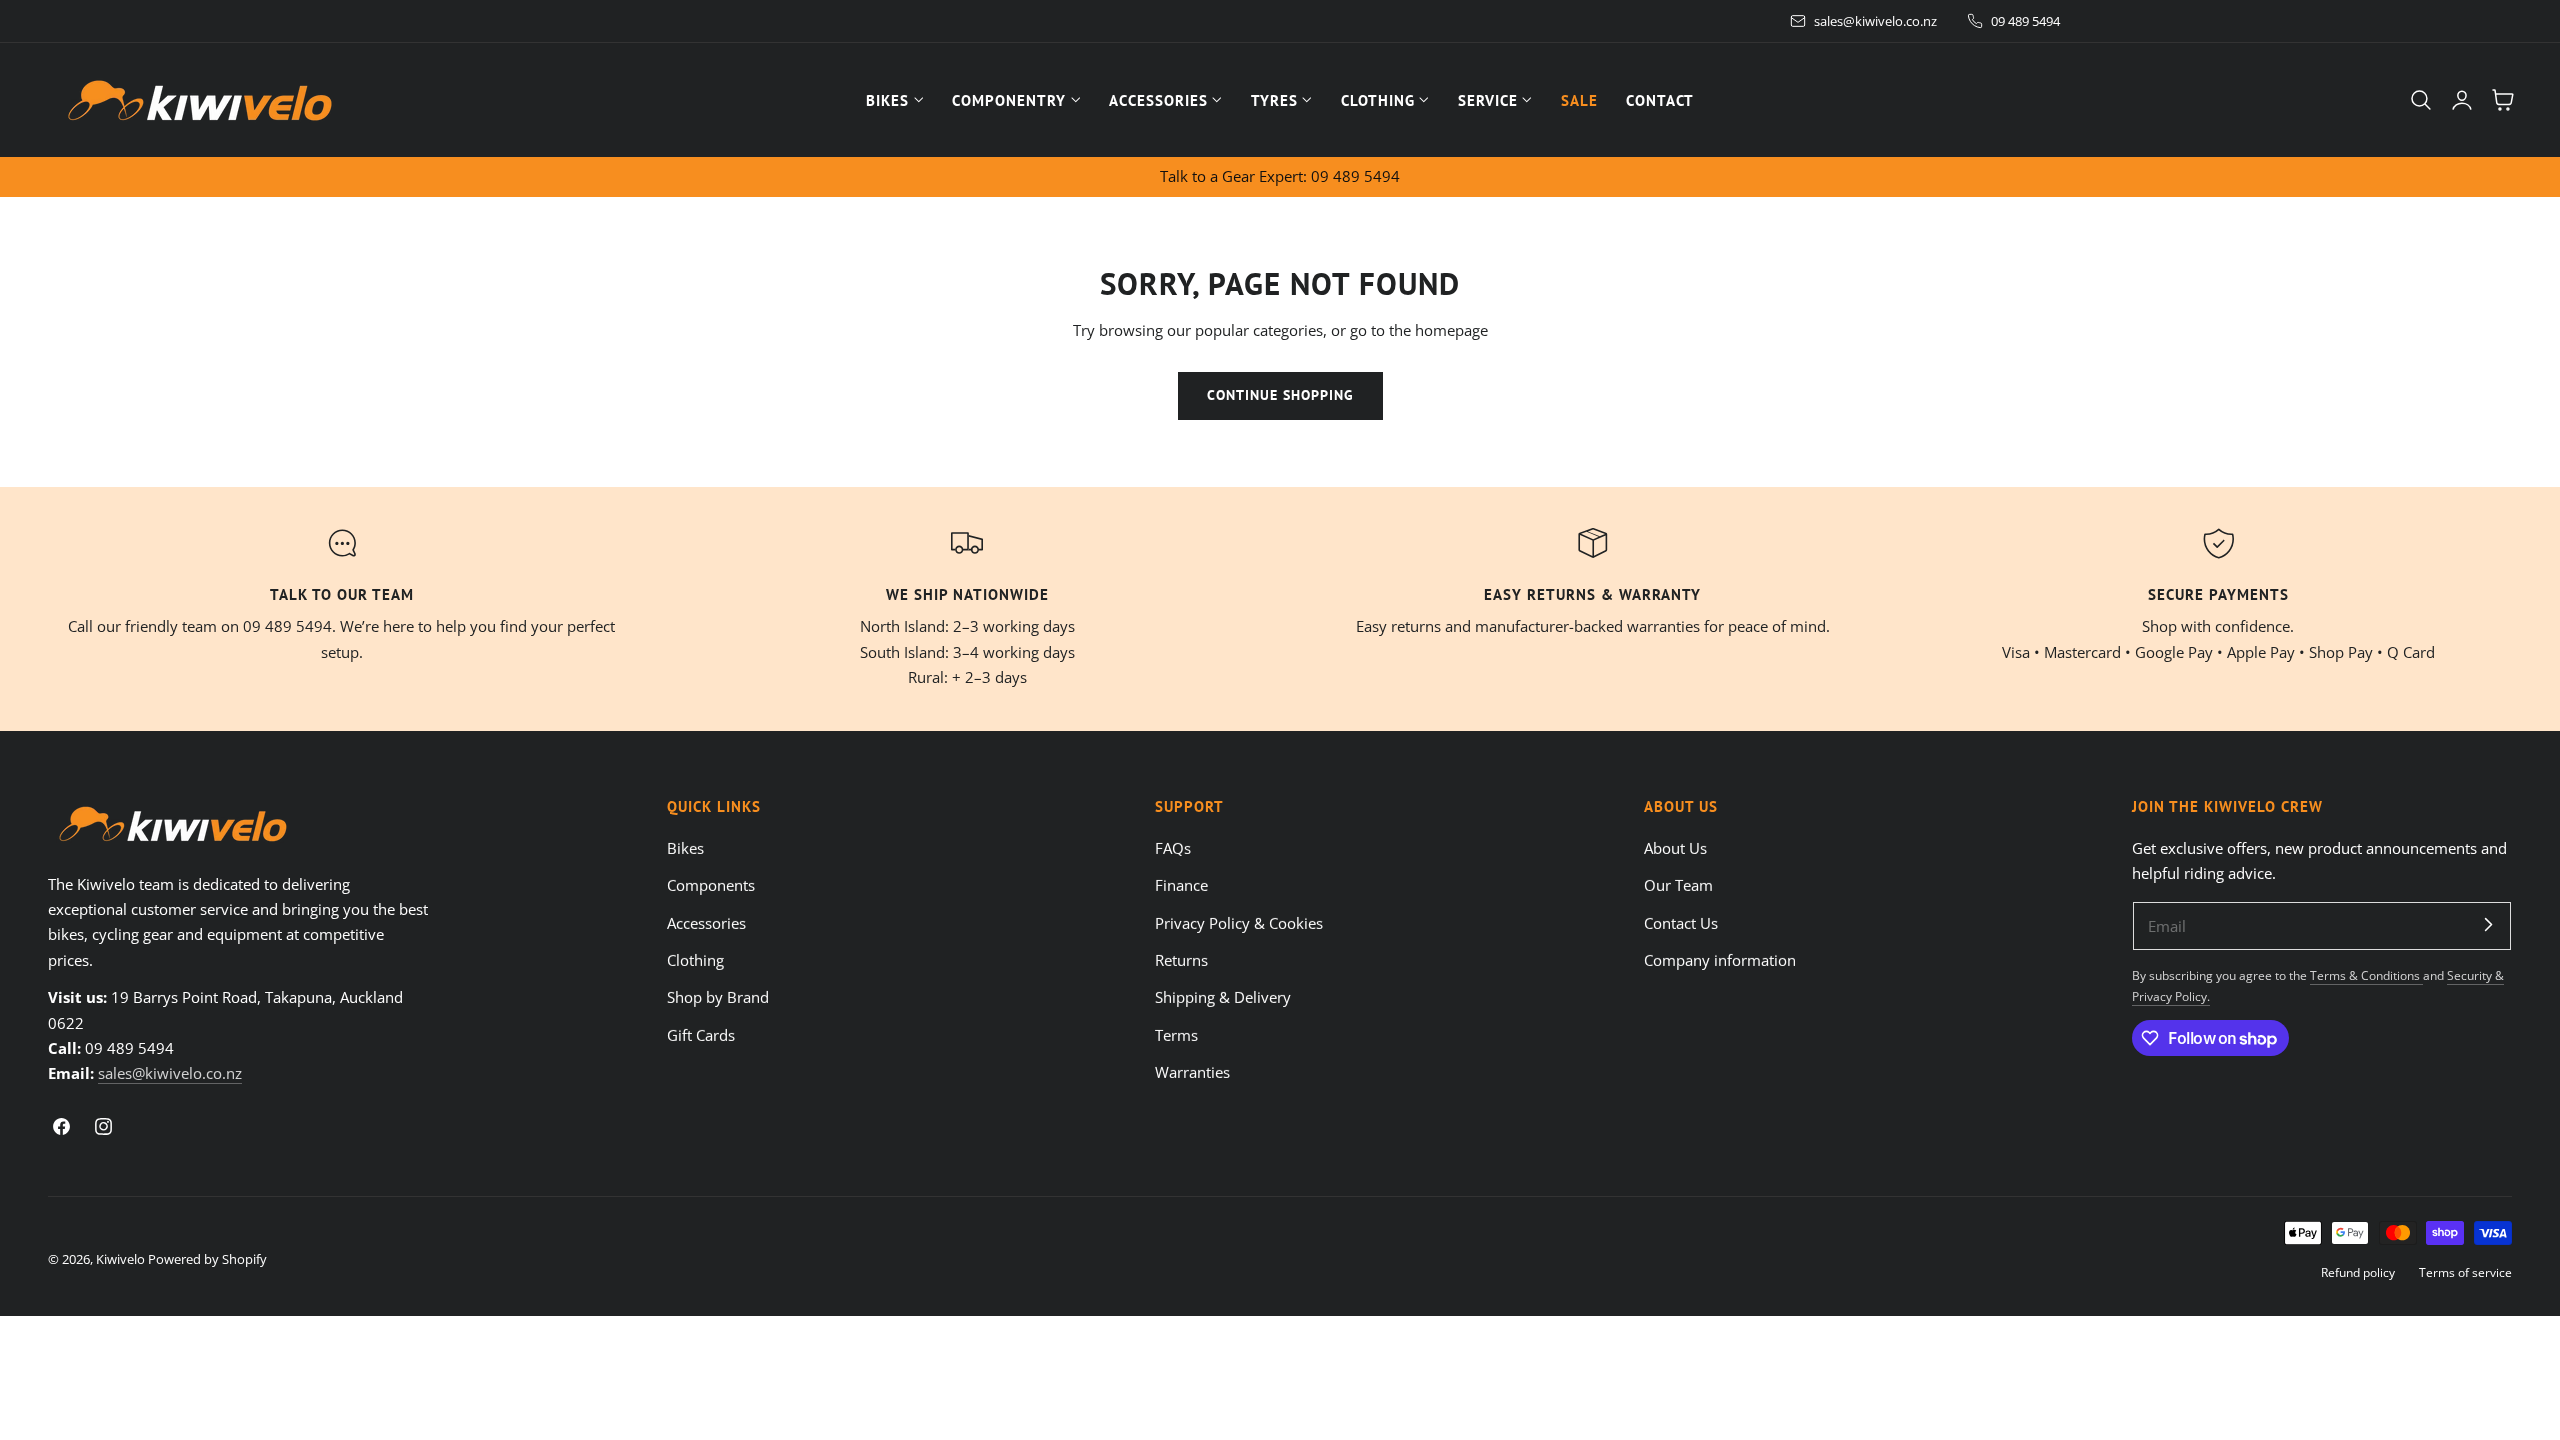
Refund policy (2358, 1272)
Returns (1181, 960)
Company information (1720, 960)
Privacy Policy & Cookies (1239, 922)
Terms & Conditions (2366, 975)
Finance (1181, 885)
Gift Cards (701, 1034)
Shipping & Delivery (1223, 997)
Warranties (1192, 1072)
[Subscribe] (2488, 925)
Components (711, 885)
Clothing (695, 960)
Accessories (706, 922)
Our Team (1678, 885)
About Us (1675, 848)
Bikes (685, 848)
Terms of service (2465, 1272)
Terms (1176, 1034)
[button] (2421, 100)
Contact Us (1681, 922)
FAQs (1173, 848)
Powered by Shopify (207, 1259)
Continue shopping (1280, 395)
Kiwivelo (120, 1259)
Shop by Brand (718, 997)
